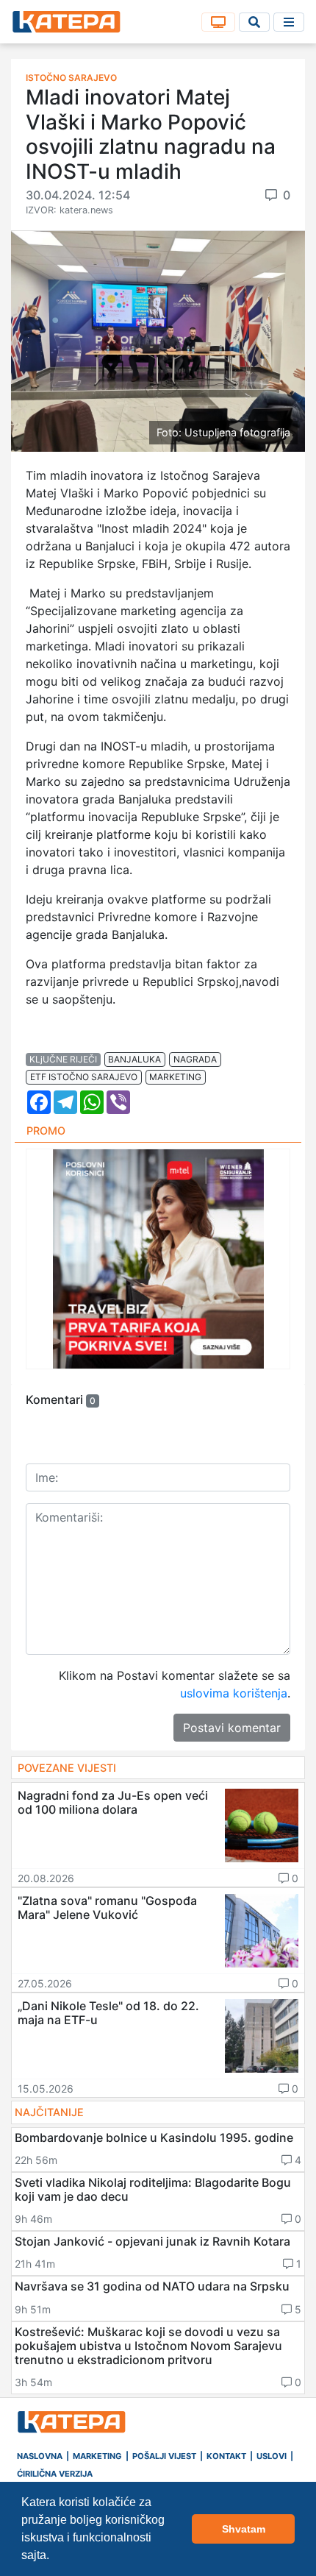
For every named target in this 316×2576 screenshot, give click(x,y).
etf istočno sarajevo (84, 1077)
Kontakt (226, 2456)
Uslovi (272, 2456)
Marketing (97, 2456)
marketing (175, 1077)
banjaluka (134, 1059)
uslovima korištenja (234, 1693)
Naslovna (40, 2456)
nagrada (195, 1059)
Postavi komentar (232, 1728)
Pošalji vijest (164, 2456)
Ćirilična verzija (55, 2474)
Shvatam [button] (244, 2529)
